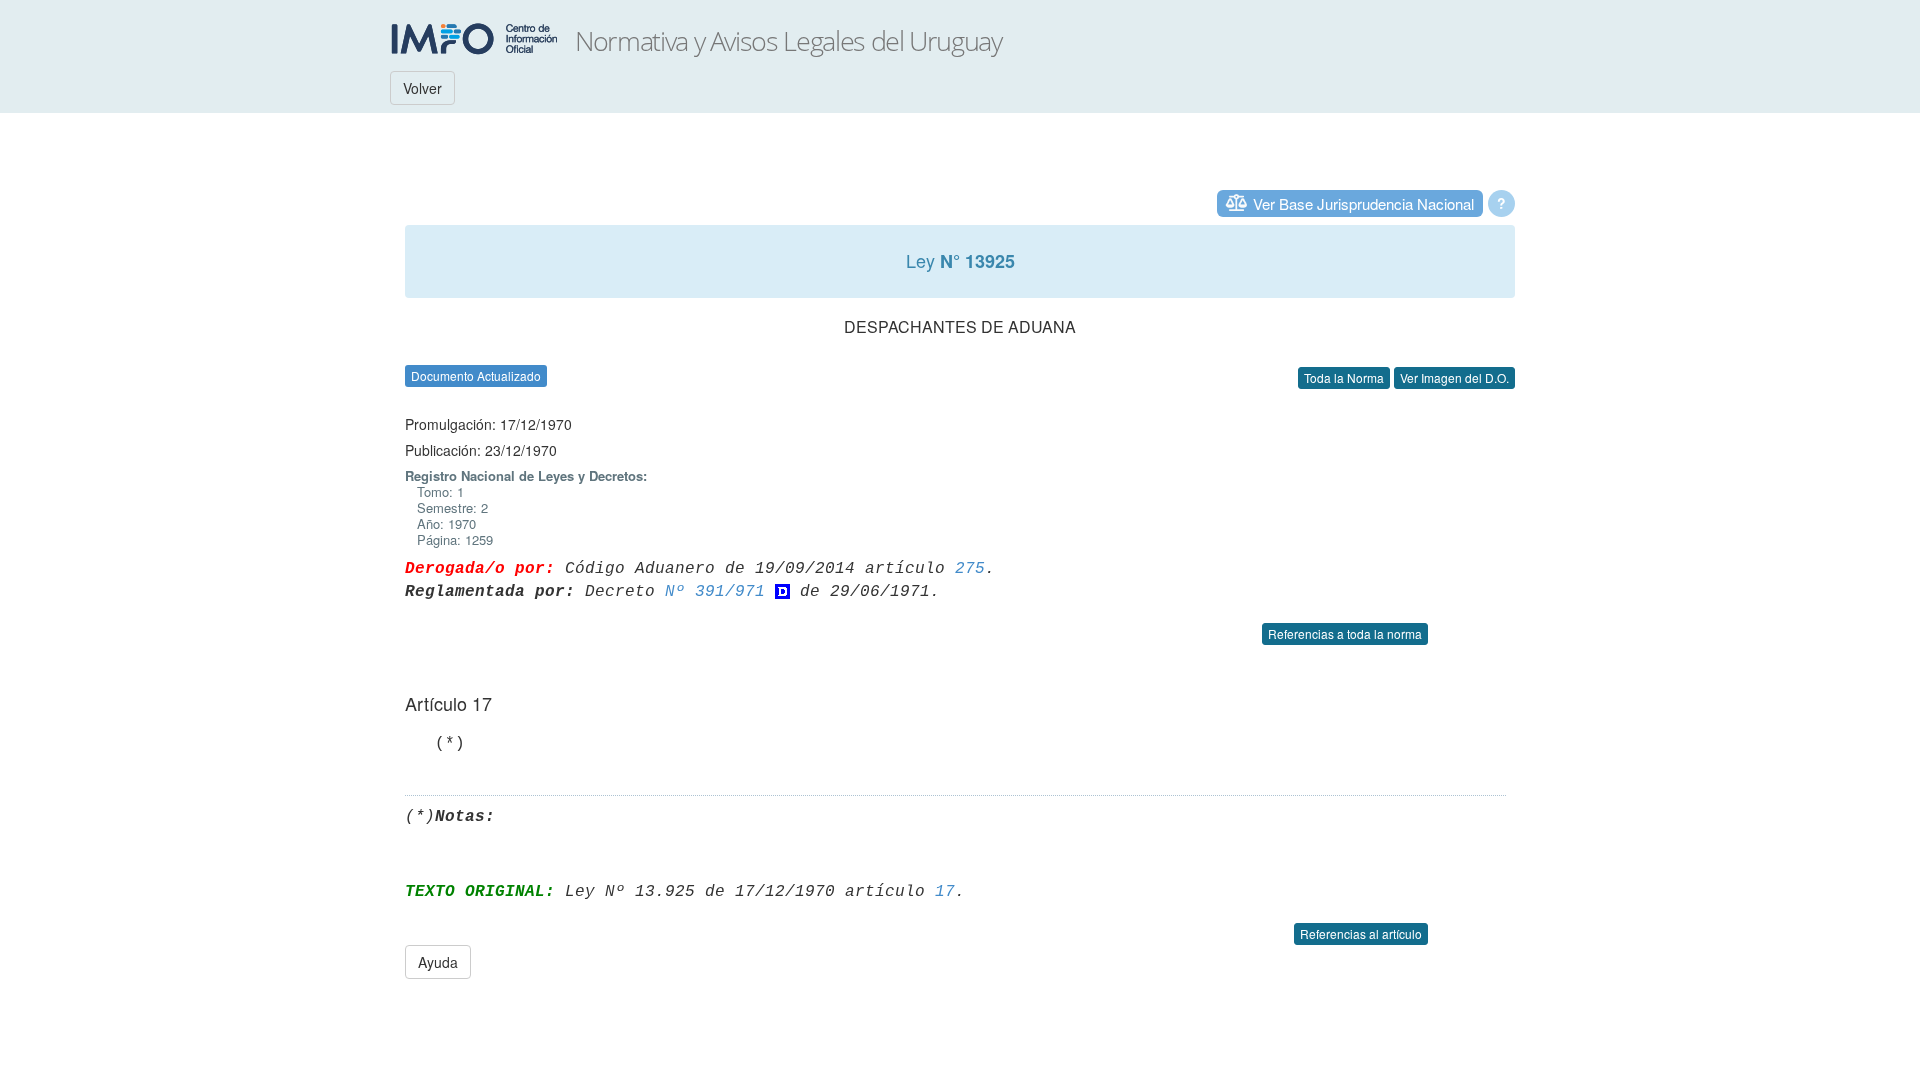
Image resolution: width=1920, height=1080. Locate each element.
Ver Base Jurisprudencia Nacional (1363, 203)
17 (945, 892)
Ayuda (438, 962)
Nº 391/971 (715, 592)
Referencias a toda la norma (1345, 633)
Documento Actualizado (476, 375)
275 (970, 569)
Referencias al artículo (1361, 933)
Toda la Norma (1344, 377)
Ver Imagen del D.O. (1454, 377)
